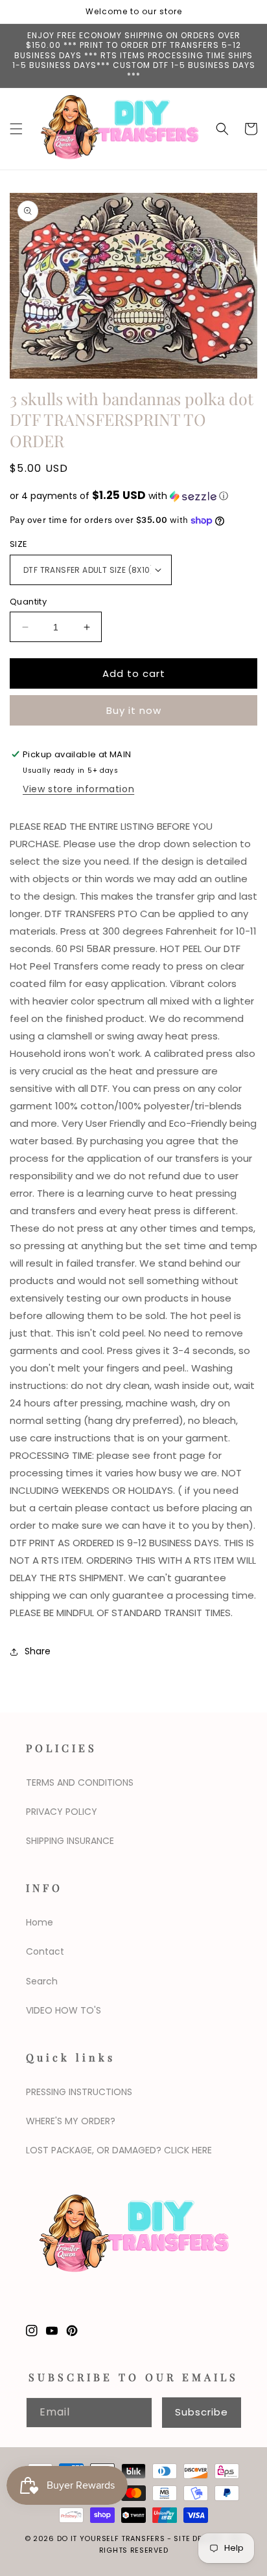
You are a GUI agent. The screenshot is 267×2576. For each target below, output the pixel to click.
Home (40, 1922)
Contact (45, 1951)
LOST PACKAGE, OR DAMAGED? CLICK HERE (119, 2150)
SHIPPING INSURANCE (70, 1841)
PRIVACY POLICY (62, 1812)
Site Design (197, 2538)
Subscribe (202, 2412)
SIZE (19, 544)
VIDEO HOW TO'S (64, 2010)
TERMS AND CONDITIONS (80, 1782)
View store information (78, 789)
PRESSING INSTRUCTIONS (79, 2092)
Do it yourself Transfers (111, 2538)
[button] (16, 129)
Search (42, 1981)
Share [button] (38, 1651)
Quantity (28, 602)
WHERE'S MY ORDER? (71, 2121)
